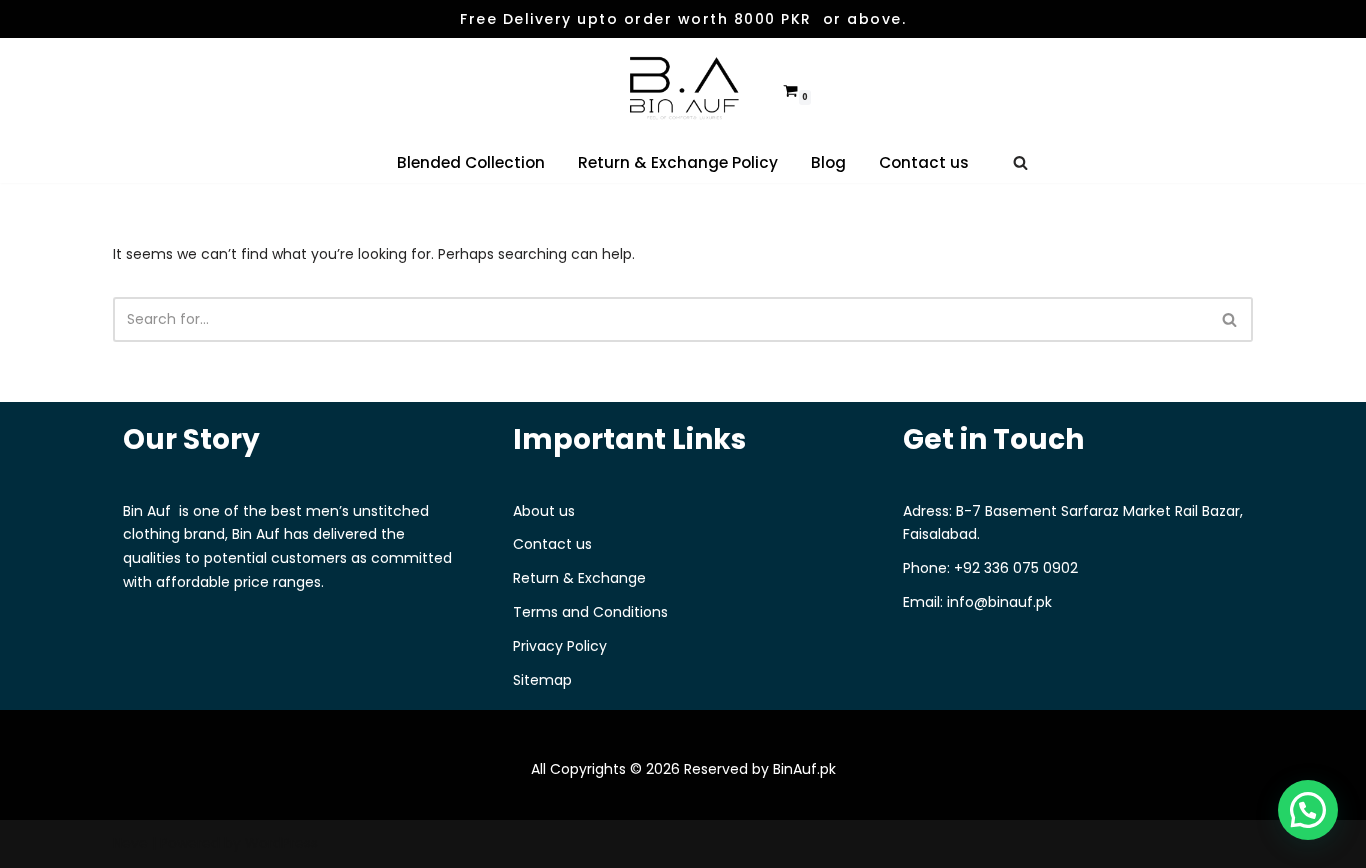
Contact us (924, 162)
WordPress (281, 843)
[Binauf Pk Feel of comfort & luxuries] (683, 89)
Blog (828, 162)
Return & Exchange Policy (678, 162)
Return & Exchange (579, 578)
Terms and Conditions (590, 612)
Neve (130, 843)
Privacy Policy (560, 646)
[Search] (1020, 162)
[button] (1308, 810)
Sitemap (542, 680)
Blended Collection (471, 162)
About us (544, 511)
